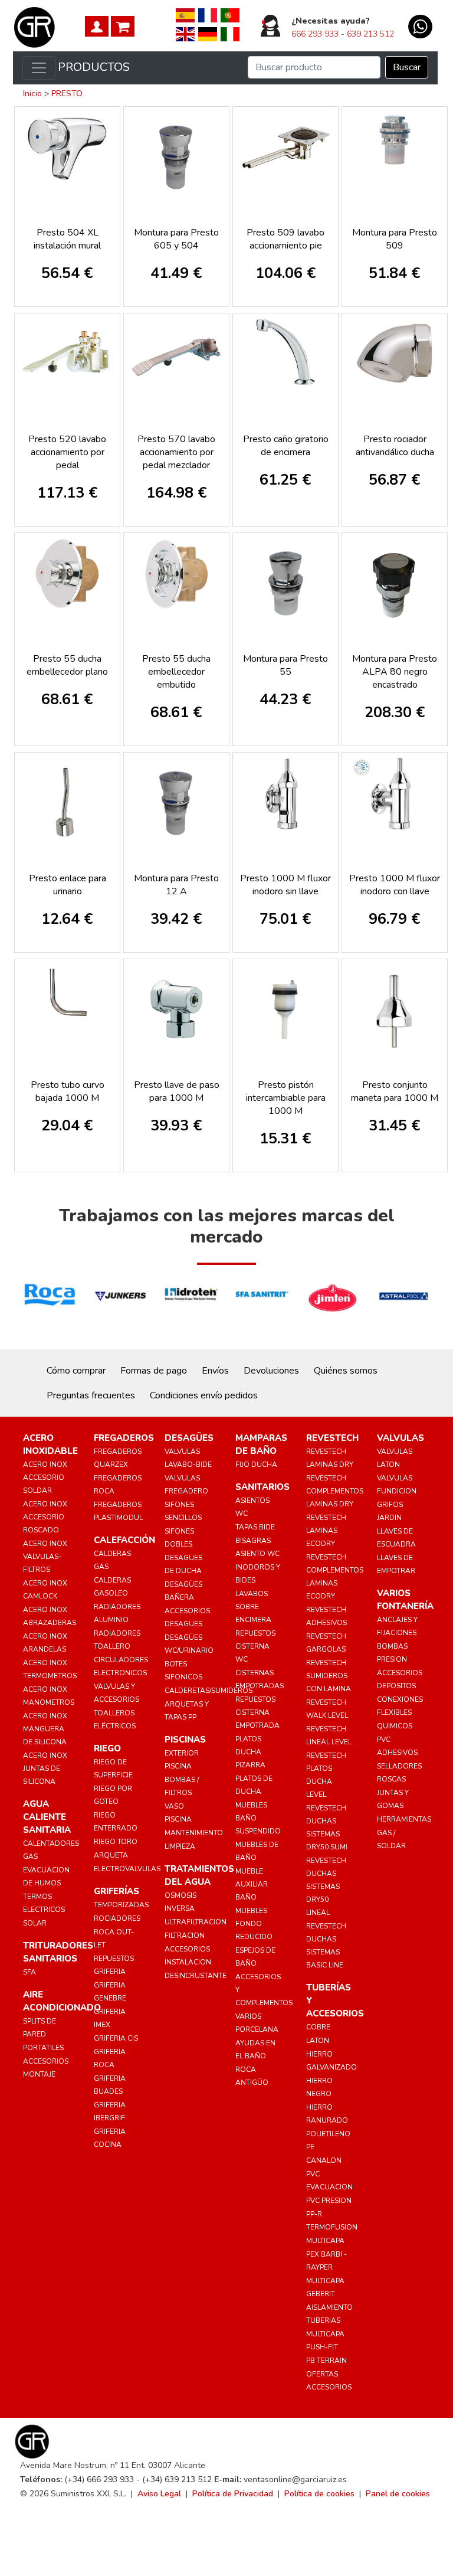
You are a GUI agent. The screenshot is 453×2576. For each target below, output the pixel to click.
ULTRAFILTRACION (196, 1922)
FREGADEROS (124, 1438)
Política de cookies (319, 2494)
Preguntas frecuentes (91, 1395)
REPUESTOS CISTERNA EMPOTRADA (257, 1712)
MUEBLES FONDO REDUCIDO (254, 1924)
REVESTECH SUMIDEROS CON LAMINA (329, 1676)
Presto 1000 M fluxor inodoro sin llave (285, 885)
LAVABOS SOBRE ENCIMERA (253, 1607)
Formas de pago (154, 1371)
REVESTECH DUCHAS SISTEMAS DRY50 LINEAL (326, 1887)
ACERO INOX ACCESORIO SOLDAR (45, 1477)
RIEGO (107, 1748)
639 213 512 (370, 34)
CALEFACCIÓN (124, 1540)
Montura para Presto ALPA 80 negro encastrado (395, 672)
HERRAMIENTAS (404, 1819)
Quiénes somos (346, 1371)
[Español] (185, 15)
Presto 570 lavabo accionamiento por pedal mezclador (176, 452)
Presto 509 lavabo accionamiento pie (285, 239)
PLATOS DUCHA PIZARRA (250, 1752)
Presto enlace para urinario (68, 885)
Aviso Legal (159, 2494)
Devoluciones (271, 1371)
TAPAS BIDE (255, 1527)
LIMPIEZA (180, 1846)
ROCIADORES (117, 1918)
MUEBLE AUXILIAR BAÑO (252, 1884)
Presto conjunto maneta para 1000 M (395, 1091)
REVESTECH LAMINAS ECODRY (326, 1531)
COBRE (318, 2027)
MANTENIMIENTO (194, 1833)
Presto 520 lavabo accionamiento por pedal (67, 452)
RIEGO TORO (116, 1842)
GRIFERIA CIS (116, 2038)
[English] (185, 34)
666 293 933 (315, 34)
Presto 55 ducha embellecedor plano (67, 665)
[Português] (230, 15)
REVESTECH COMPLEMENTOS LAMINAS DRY (335, 1491)
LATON (318, 2041)
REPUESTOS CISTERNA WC (255, 1646)
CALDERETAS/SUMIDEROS (209, 1691)
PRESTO (67, 94)
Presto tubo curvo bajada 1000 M (68, 1091)
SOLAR (35, 1923)
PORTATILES (43, 2048)
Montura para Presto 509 (395, 239)
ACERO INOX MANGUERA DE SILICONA (45, 1729)
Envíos (215, 1371)
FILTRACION (185, 1936)
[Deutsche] (208, 34)
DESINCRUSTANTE (196, 1976)
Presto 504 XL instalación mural (67, 239)
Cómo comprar (76, 1371)
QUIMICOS (395, 1726)
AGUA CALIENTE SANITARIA (47, 1817)
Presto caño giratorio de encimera (286, 446)
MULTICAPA (325, 2241)
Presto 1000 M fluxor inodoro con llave (395, 885)
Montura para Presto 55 (285, 665)
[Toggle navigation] (39, 68)
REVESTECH (332, 1438)
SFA (29, 1972)
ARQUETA (111, 1855)
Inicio (32, 94)
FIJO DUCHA (256, 1464)
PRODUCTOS (94, 67)
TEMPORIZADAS (121, 1905)
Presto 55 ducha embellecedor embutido (176, 672)
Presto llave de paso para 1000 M (177, 1091)
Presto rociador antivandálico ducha (395, 446)
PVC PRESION (329, 2201)
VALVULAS (401, 1438)
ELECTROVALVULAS (127, 1869)
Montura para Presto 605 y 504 (176, 239)
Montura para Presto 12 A (176, 885)
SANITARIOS (262, 1487)
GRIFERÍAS (116, 1891)
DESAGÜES (189, 1438)
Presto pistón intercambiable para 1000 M (286, 1098)
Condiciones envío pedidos (204, 1395)
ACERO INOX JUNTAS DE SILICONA (45, 1768)
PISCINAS (185, 1740)
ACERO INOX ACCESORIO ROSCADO (45, 1517)
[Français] (208, 15)
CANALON (324, 2160)
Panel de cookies (398, 2494)
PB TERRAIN (326, 2361)
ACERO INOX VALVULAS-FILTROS (45, 1557)
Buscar (407, 67)
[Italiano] (230, 34)
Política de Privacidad (233, 2494)
